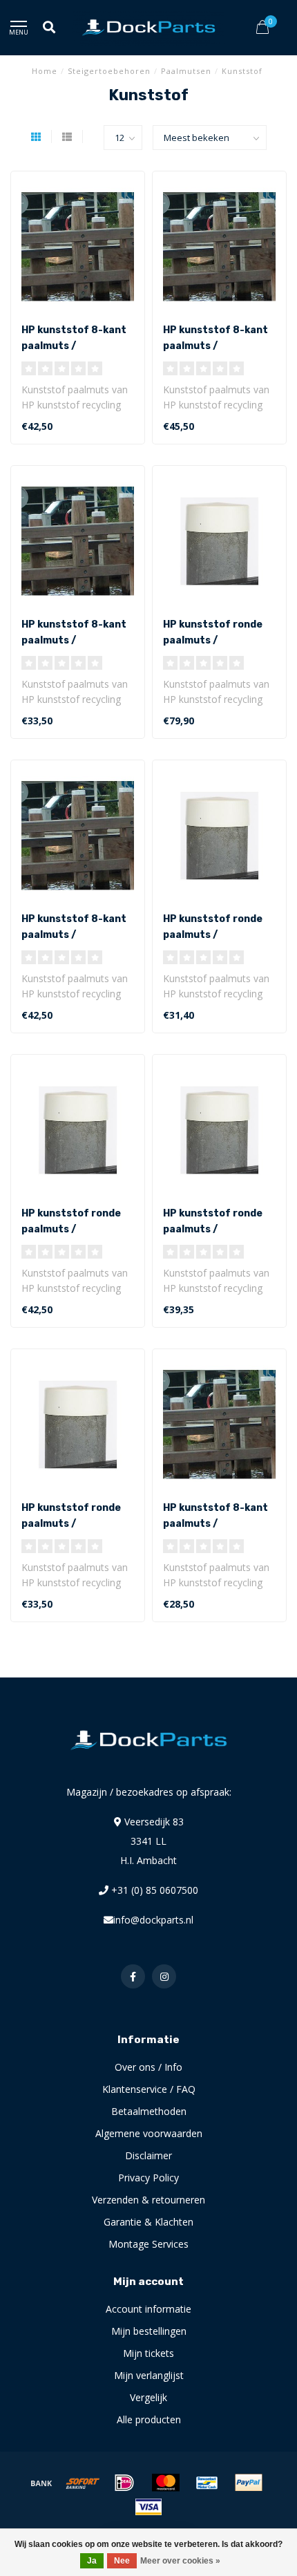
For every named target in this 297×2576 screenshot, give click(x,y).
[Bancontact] (207, 2483)
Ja (92, 2561)
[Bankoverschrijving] (41, 2483)
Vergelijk (148, 2397)
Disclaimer (148, 2155)
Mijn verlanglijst (149, 2375)
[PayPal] (249, 2483)
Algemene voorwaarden (149, 2133)
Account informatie (148, 2309)
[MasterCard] (166, 2483)
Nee (122, 2561)
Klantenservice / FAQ (149, 2089)
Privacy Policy (148, 2178)
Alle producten (149, 2419)
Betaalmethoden (149, 2111)
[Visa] (148, 2507)
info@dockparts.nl (153, 1920)
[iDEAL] (124, 2483)
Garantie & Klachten (148, 2222)
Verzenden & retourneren (148, 2200)
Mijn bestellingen (149, 2331)
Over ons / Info (148, 2067)
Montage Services (148, 2244)
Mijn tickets (148, 2353)
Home (45, 71)
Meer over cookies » (180, 2561)
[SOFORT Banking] (83, 2483)
